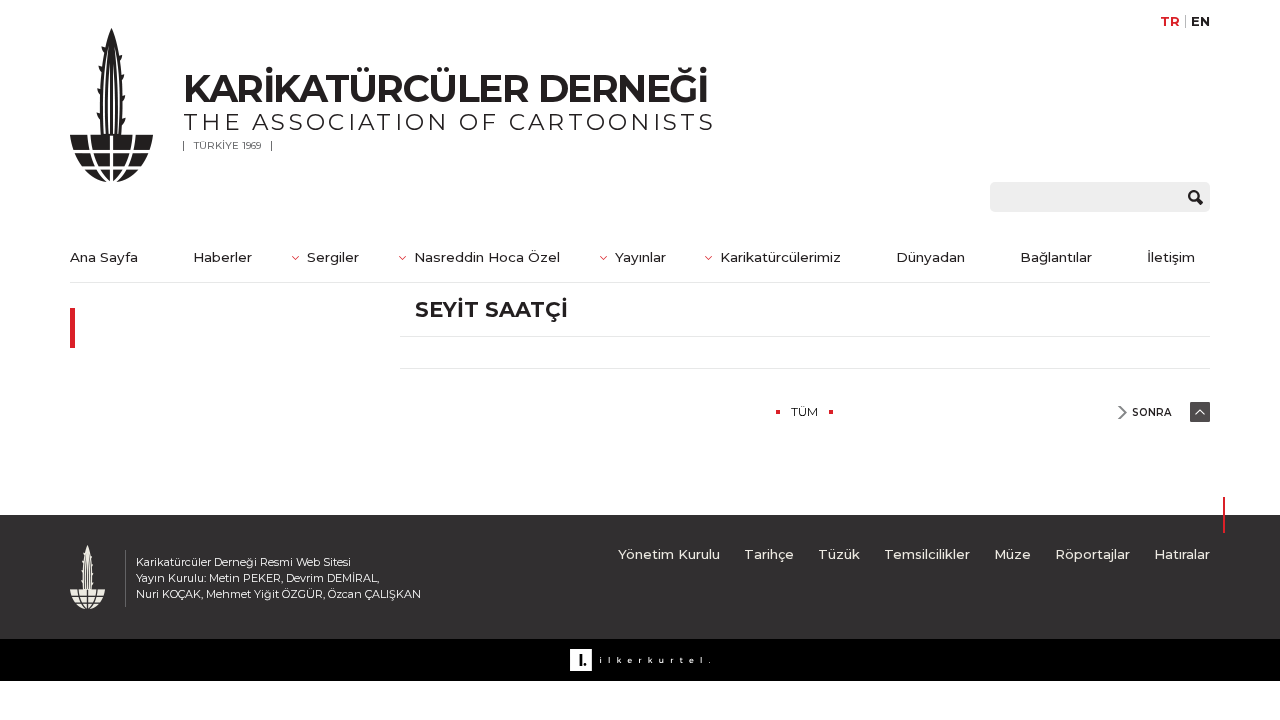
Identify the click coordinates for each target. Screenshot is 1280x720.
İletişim (1171, 257)
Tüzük (839, 554)
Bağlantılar (1056, 257)
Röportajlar (1092, 554)
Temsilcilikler (927, 554)
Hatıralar (1182, 554)
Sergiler (333, 257)
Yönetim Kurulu (669, 554)
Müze (1012, 554)
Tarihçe (769, 554)
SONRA (1151, 412)
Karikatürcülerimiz (780, 257)
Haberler (222, 257)
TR (1170, 21)
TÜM (804, 411)
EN (1200, 21)
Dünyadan (930, 257)
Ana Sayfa (104, 257)
